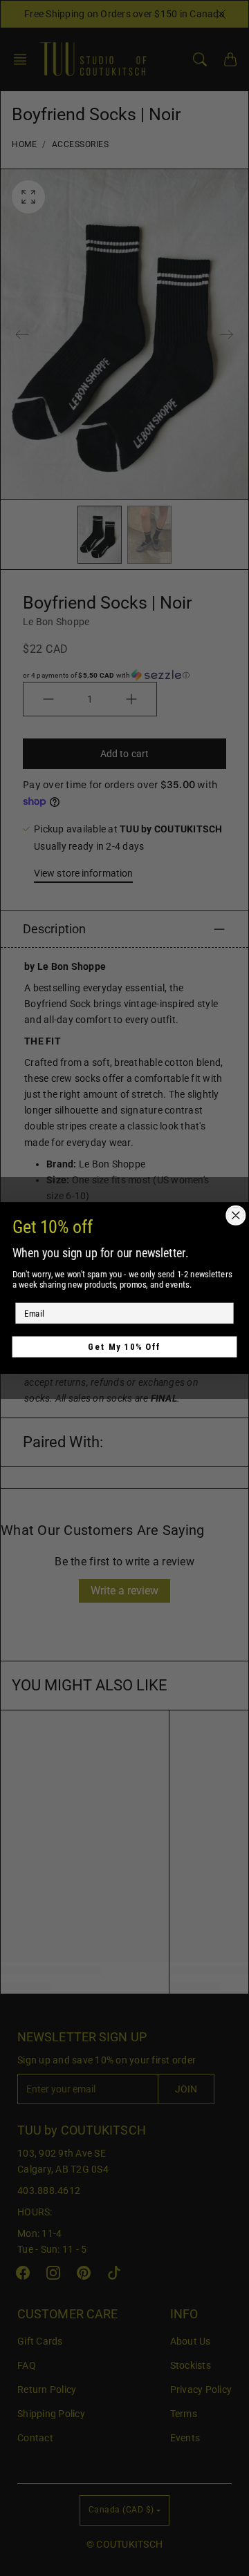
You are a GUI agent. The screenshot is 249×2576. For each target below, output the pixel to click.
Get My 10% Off (124, 1347)
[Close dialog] (236, 1216)
